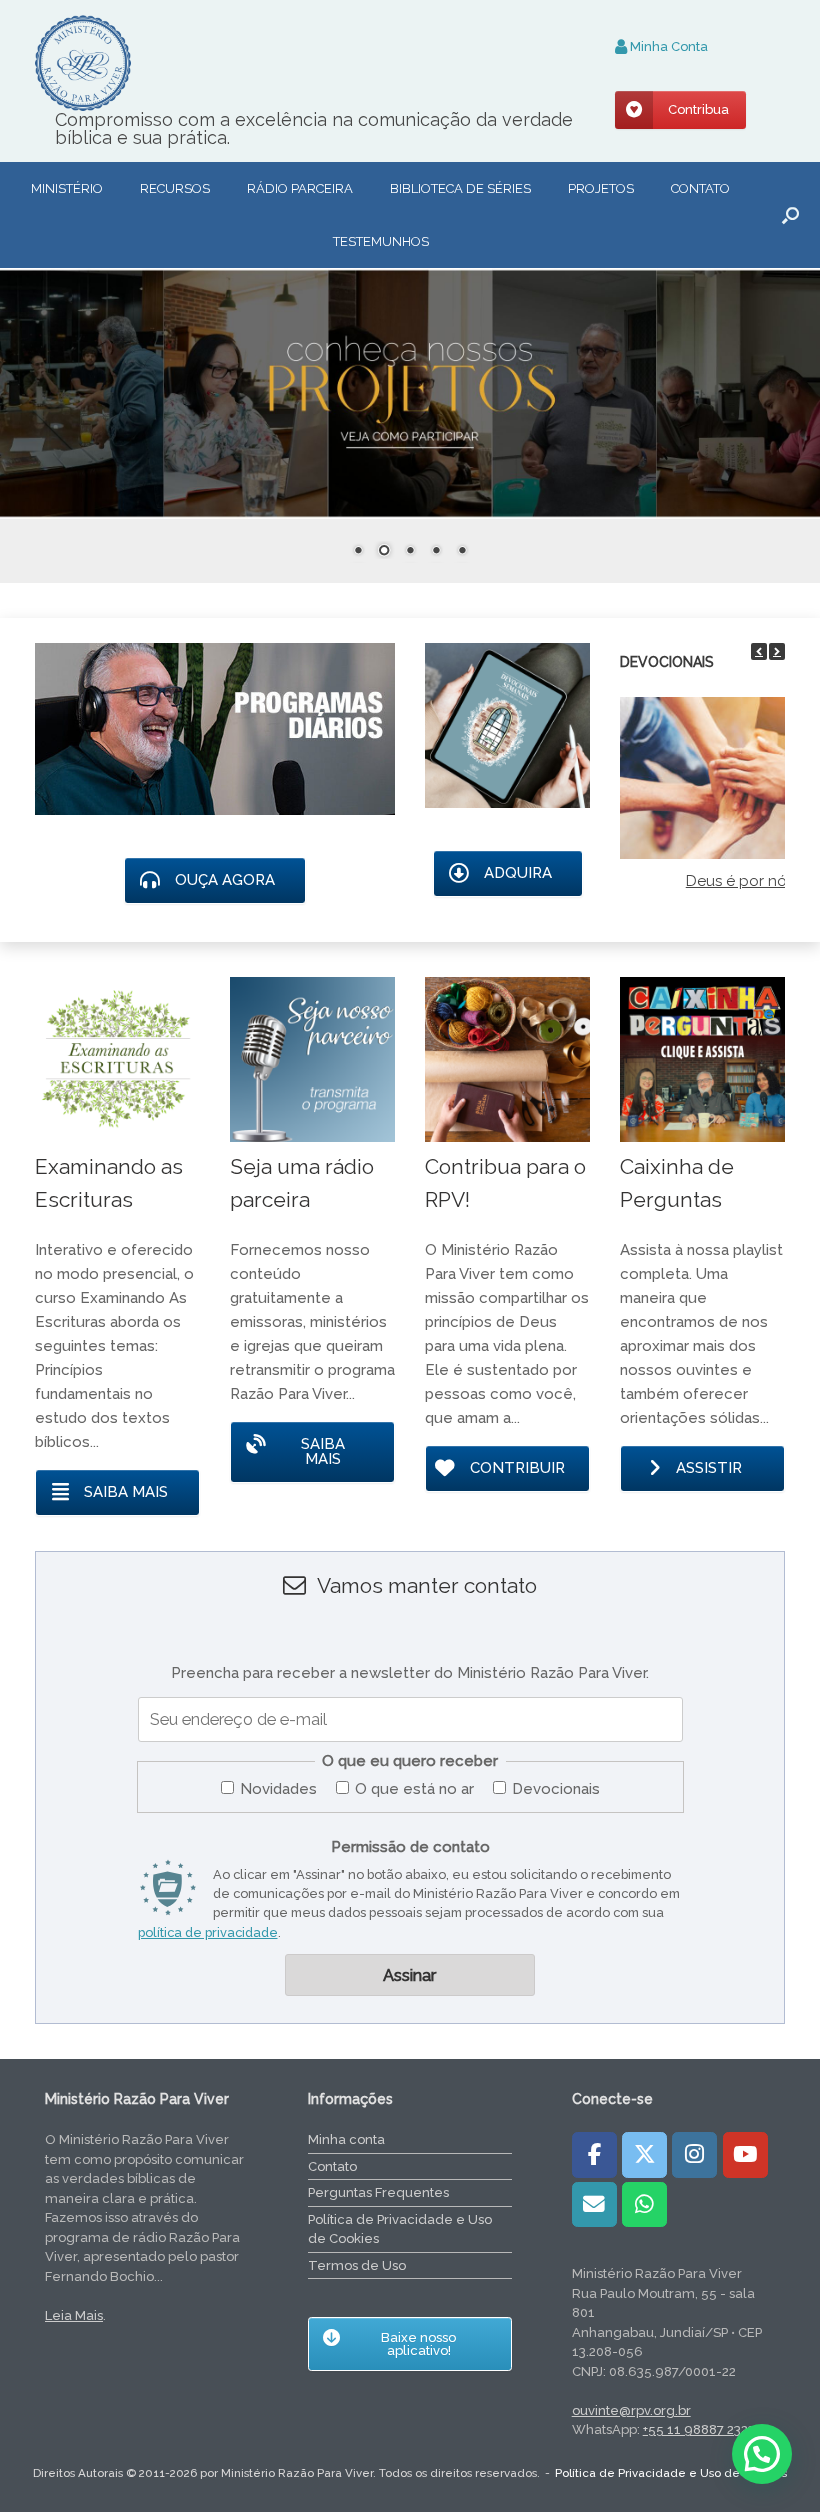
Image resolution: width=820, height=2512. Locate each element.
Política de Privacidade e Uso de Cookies (400, 2229)
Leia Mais (74, 2315)
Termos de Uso (357, 2265)
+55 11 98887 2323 (699, 2429)
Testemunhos (381, 241)
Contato (700, 188)
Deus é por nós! (741, 881)
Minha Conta (667, 46)
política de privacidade (208, 1932)
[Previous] (759, 651)
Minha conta (346, 2139)
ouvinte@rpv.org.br (631, 2410)
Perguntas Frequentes (378, 2192)
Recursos (175, 188)
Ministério (67, 188)
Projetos (601, 188)
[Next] (777, 651)
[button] (790, 215)
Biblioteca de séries (460, 188)
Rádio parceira (300, 188)
